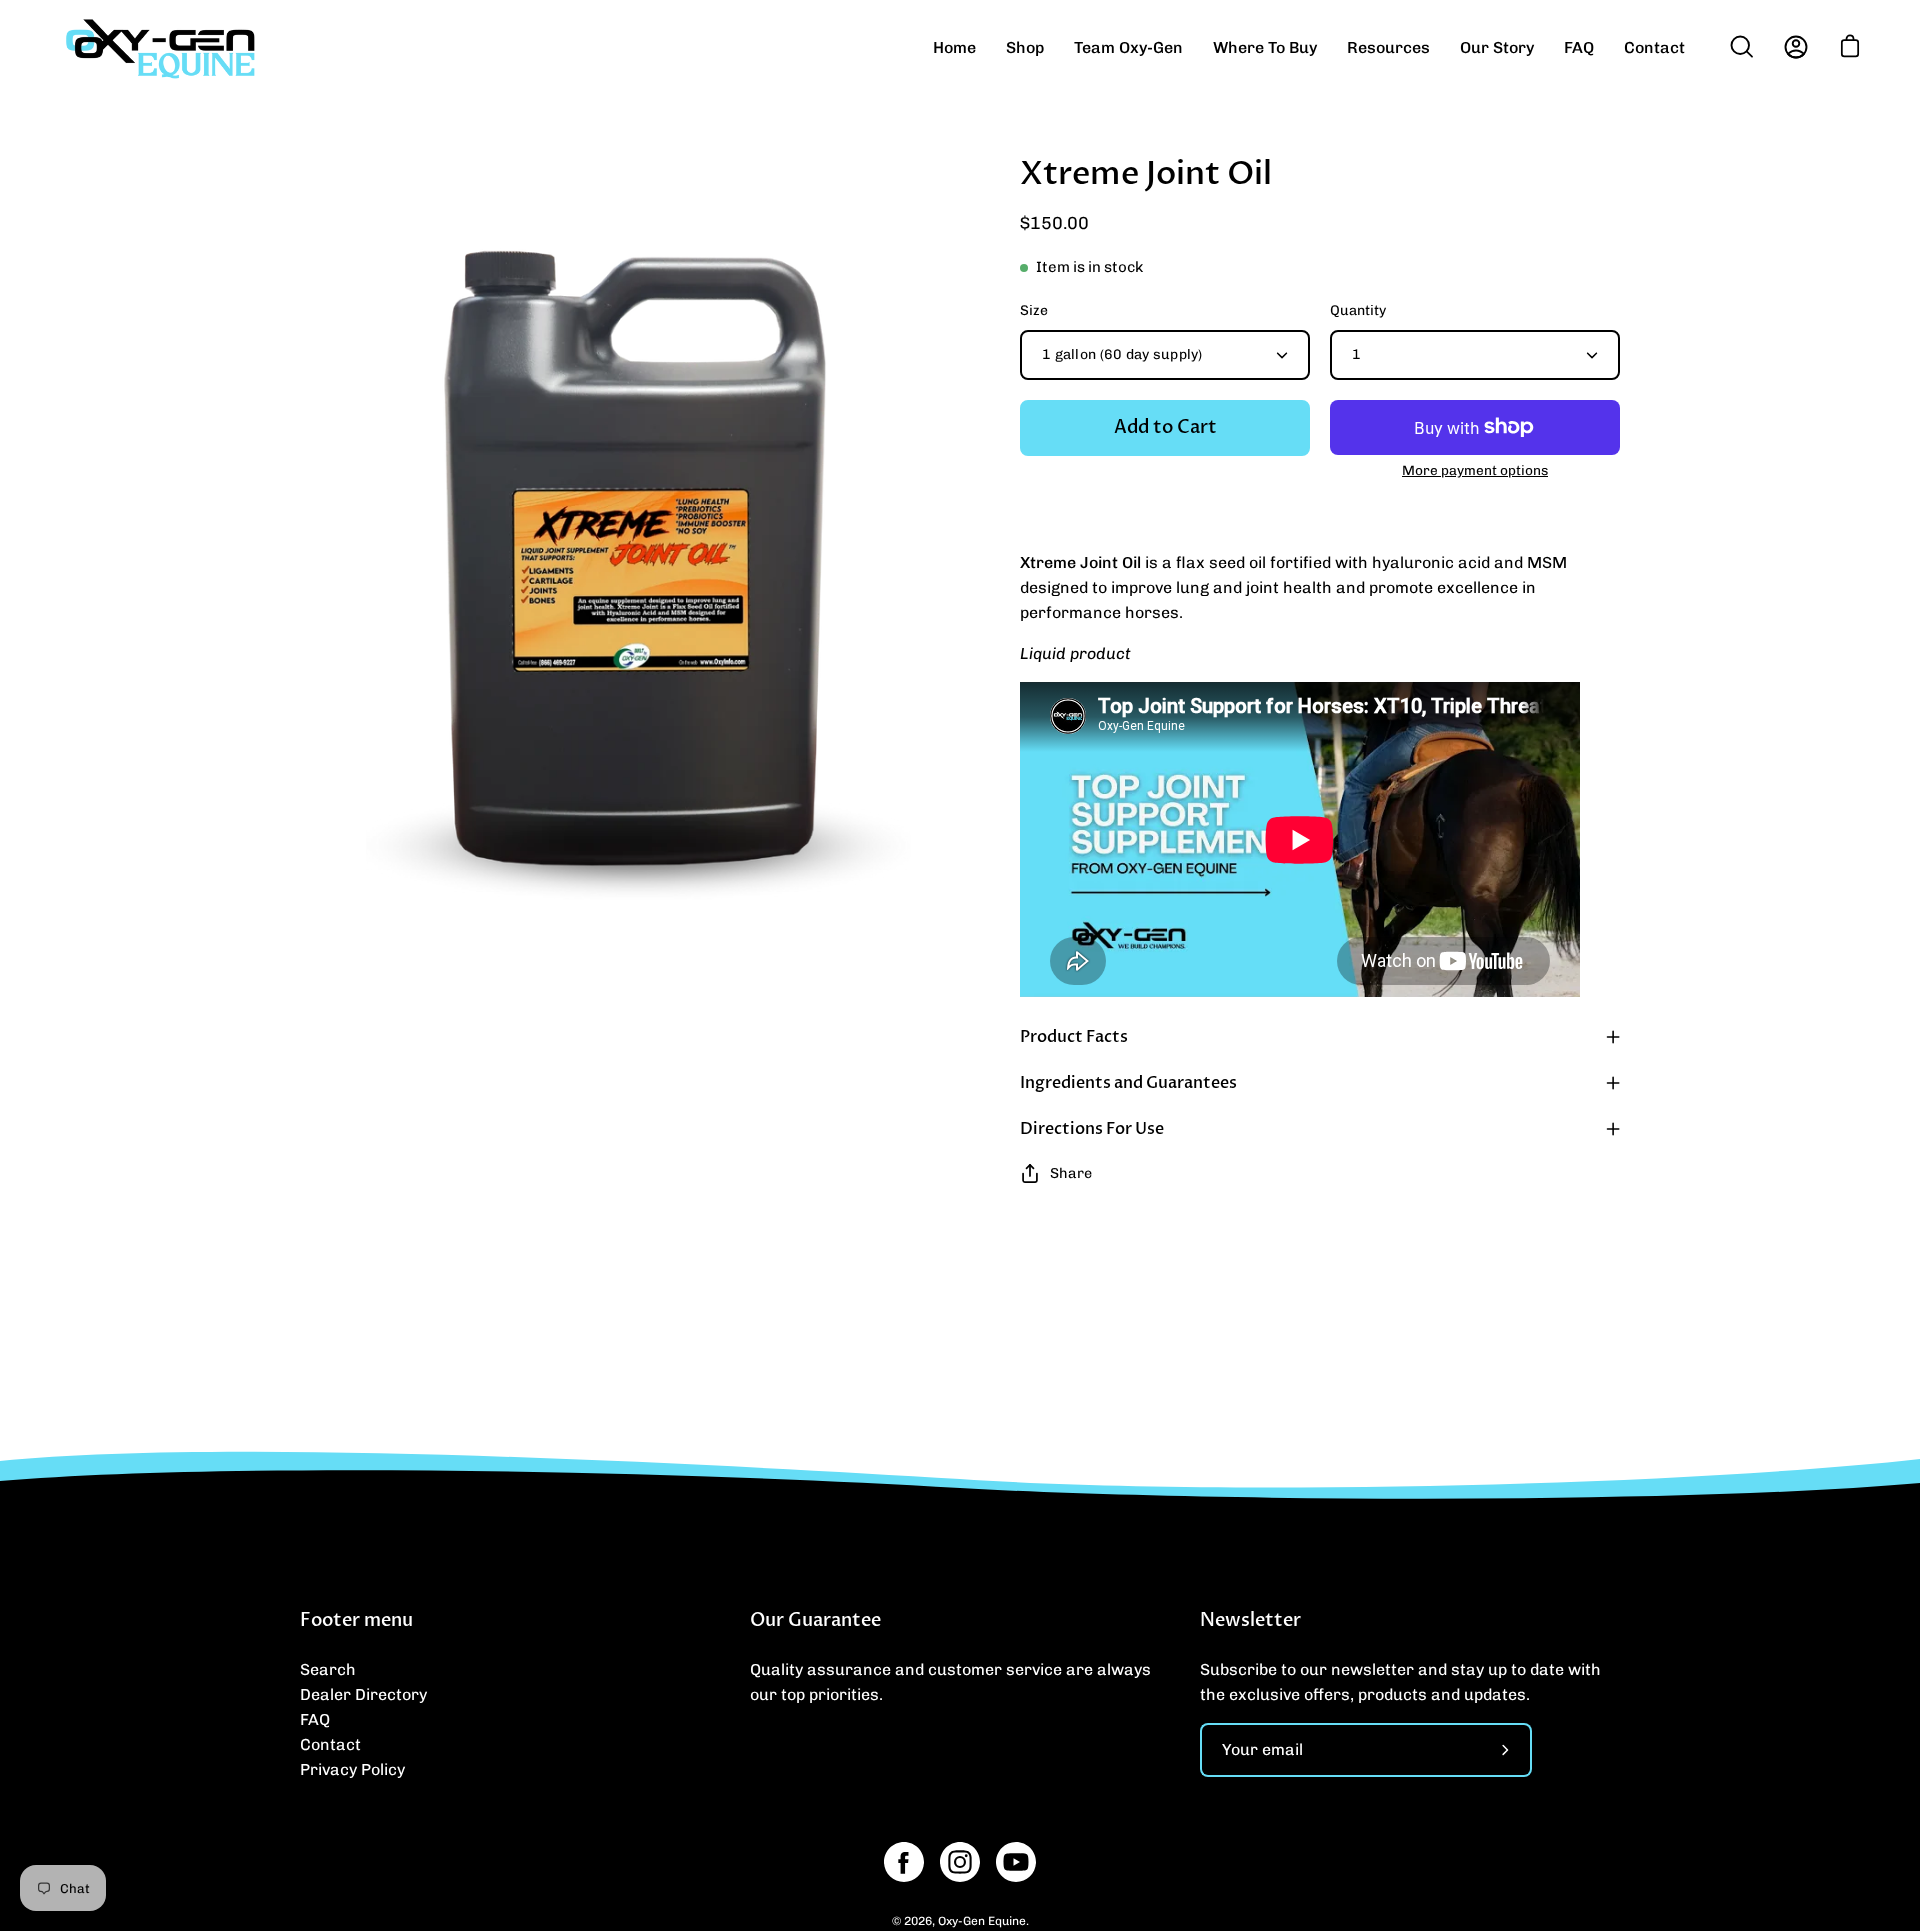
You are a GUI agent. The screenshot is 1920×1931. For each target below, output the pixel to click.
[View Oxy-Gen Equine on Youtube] (1016, 1862)
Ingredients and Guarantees (1128, 1083)
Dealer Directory (363, 1694)
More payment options (1475, 470)
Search (328, 1669)
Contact (330, 1744)
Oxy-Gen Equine (982, 1921)
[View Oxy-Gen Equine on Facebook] (904, 1862)
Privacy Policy (352, 1769)
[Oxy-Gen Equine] (160, 47)
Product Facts (1074, 1037)
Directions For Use (1092, 1129)
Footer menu (356, 1621)
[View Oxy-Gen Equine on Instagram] (960, 1862)
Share (1071, 1173)
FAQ (315, 1719)
